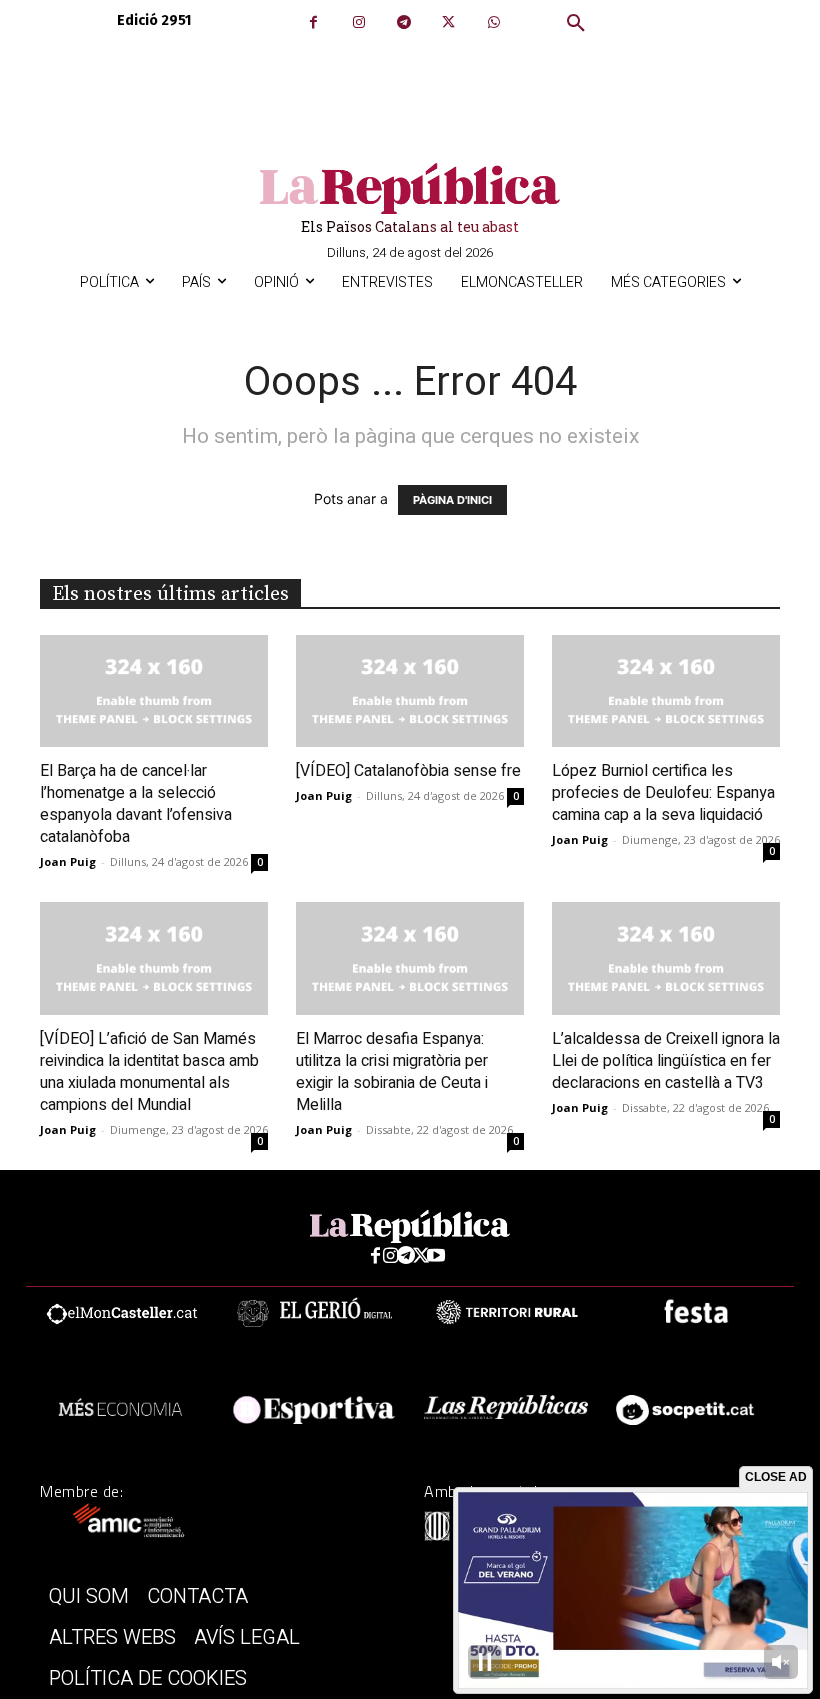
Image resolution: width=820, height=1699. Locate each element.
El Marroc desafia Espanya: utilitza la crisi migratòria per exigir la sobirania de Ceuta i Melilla (392, 1072)
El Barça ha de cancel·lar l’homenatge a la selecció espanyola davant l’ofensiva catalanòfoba (136, 804)
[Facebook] (313, 22)
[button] (576, 24)
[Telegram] (403, 22)
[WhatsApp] (493, 22)
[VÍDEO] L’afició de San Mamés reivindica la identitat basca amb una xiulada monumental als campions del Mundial (149, 1072)
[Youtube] (436, 1256)
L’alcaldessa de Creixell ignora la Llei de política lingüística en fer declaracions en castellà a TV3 (666, 1061)
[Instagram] (358, 22)
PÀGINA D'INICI (452, 500)
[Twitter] (448, 22)
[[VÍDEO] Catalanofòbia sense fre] (410, 691)
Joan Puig (68, 861)
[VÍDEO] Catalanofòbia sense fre (408, 771)
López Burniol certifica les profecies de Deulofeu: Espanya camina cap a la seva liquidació (663, 793)
